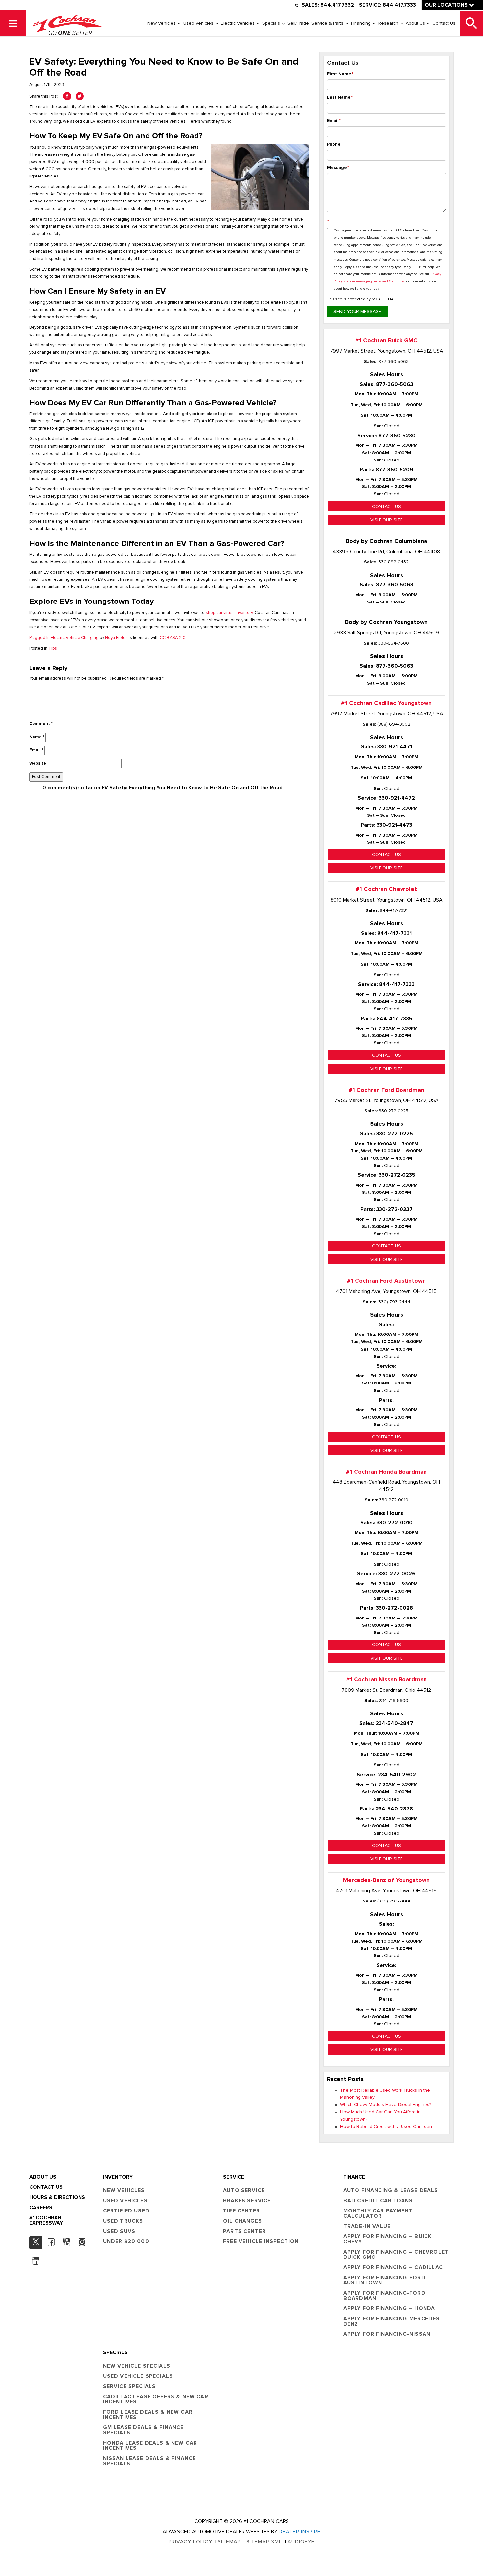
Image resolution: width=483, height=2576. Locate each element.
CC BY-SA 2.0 (173, 638)
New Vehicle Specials (137, 2366)
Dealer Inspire (300, 2532)
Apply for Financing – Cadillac (393, 2267)
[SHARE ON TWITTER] (80, 96)
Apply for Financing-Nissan (387, 2334)
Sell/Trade (298, 23)
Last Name (340, 97)
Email (36, 750)
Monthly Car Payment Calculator (378, 2213)
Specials (271, 23)
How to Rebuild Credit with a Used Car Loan (386, 2127)
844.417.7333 (399, 5)
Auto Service (244, 2190)
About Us (415, 23)
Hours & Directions (57, 2197)
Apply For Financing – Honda (389, 2308)
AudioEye (301, 2542)
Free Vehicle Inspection (261, 2241)
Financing (361, 23)
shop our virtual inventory (229, 613)
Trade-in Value (367, 2226)
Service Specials (130, 2386)
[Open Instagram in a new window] (82, 2242)
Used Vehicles (198, 23)
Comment (41, 724)
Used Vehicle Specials (138, 2376)
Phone (334, 144)
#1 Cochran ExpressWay (46, 2220)
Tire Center (241, 2211)
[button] (13, 23)
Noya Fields (116, 638)
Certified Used (126, 2211)
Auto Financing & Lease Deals (391, 2190)
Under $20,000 (126, 2241)
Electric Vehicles (238, 23)
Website (38, 763)
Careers (41, 2208)
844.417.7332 (337, 5)
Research (388, 23)
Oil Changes (242, 2221)
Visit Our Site (387, 520)
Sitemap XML (264, 2542)
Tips (53, 648)
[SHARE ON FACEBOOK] (67, 96)
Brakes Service (247, 2201)
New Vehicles (161, 23)
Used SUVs (119, 2231)
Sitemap (229, 2542)
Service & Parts (327, 23)
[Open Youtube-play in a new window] (67, 2242)
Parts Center (244, 2231)
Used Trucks (123, 2221)
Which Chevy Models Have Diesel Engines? (386, 2105)
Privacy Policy (190, 2542)
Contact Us (444, 23)
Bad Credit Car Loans (378, 2201)
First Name (340, 74)
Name (37, 737)
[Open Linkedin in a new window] (36, 2261)
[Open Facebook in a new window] (51, 2242)
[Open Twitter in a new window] (36, 2243)
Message (338, 168)
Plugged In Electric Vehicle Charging (64, 638)
